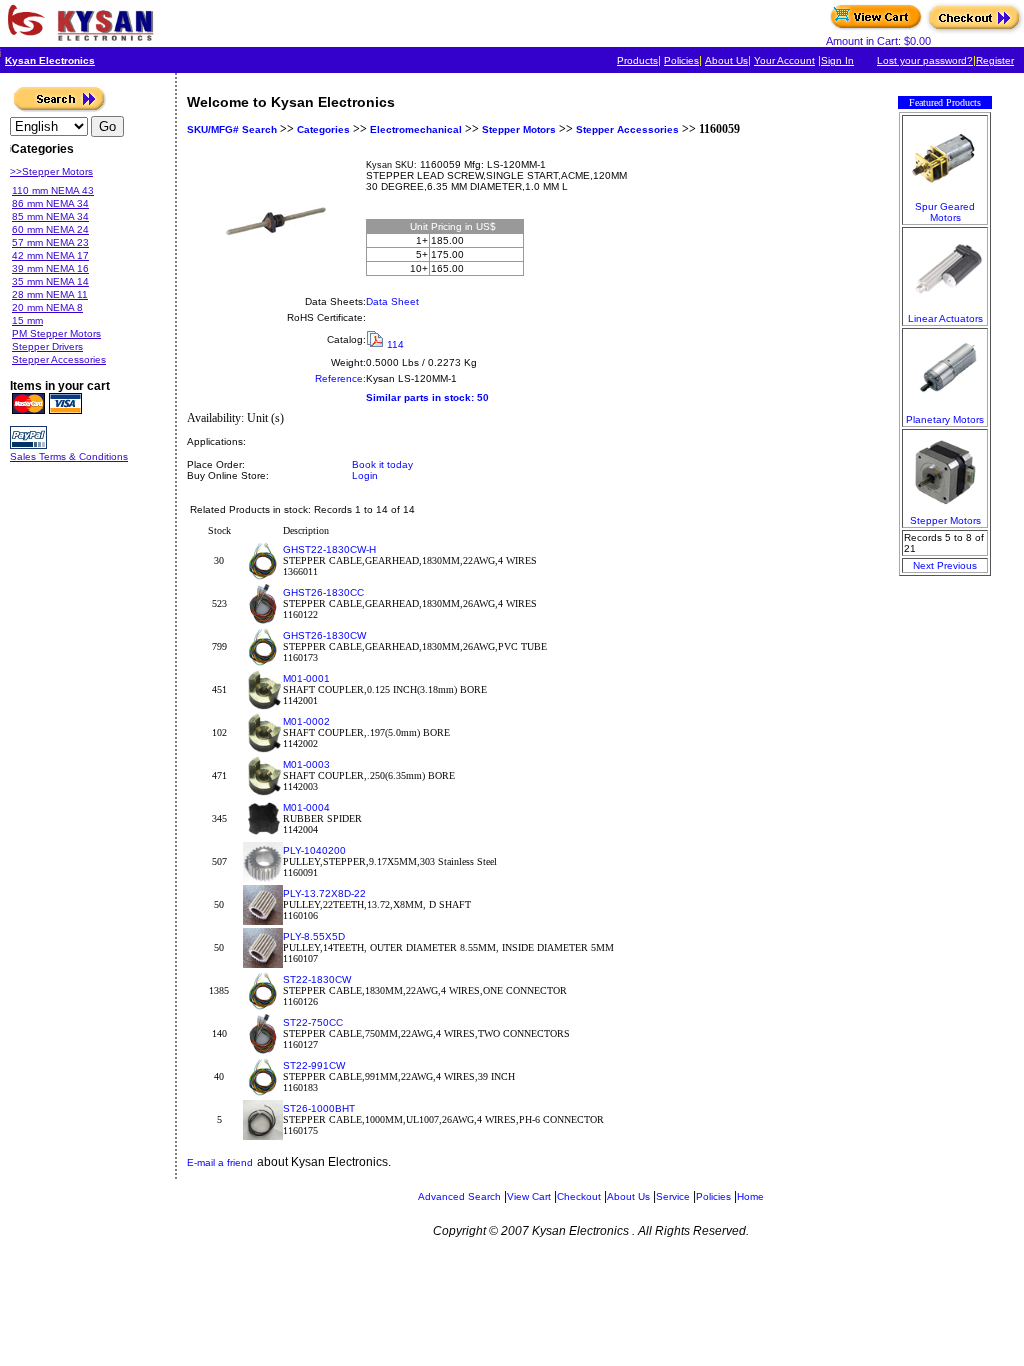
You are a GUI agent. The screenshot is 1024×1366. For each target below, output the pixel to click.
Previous (957, 565)
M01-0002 (306, 721)
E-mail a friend (220, 1162)
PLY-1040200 (314, 850)
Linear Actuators (945, 318)
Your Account (784, 60)
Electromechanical (416, 129)
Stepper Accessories (627, 129)
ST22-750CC (313, 1022)
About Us (726, 60)
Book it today (382, 464)
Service (673, 1196)
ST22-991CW (314, 1065)
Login (365, 475)
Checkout (579, 1196)
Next (923, 565)
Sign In (837, 60)
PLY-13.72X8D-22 (324, 893)
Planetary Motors (945, 419)
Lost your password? (925, 60)
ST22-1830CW (317, 979)
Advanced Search (459, 1196)
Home (750, 1196)
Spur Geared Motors (945, 212)
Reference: (340, 378)
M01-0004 (306, 807)
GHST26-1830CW (324, 635)
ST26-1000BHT (319, 1108)
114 (395, 344)
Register (995, 60)
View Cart (529, 1196)
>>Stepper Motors (51, 171)
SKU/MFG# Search (232, 129)
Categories (322, 129)
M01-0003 (306, 764)
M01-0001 (306, 678)
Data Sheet (392, 301)
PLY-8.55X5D (314, 936)
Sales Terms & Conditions (69, 456)
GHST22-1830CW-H (329, 549)
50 (483, 397)
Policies (681, 60)
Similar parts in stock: (420, 397)
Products (637, 60)
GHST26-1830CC (323, 592)
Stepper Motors (519, 129)
